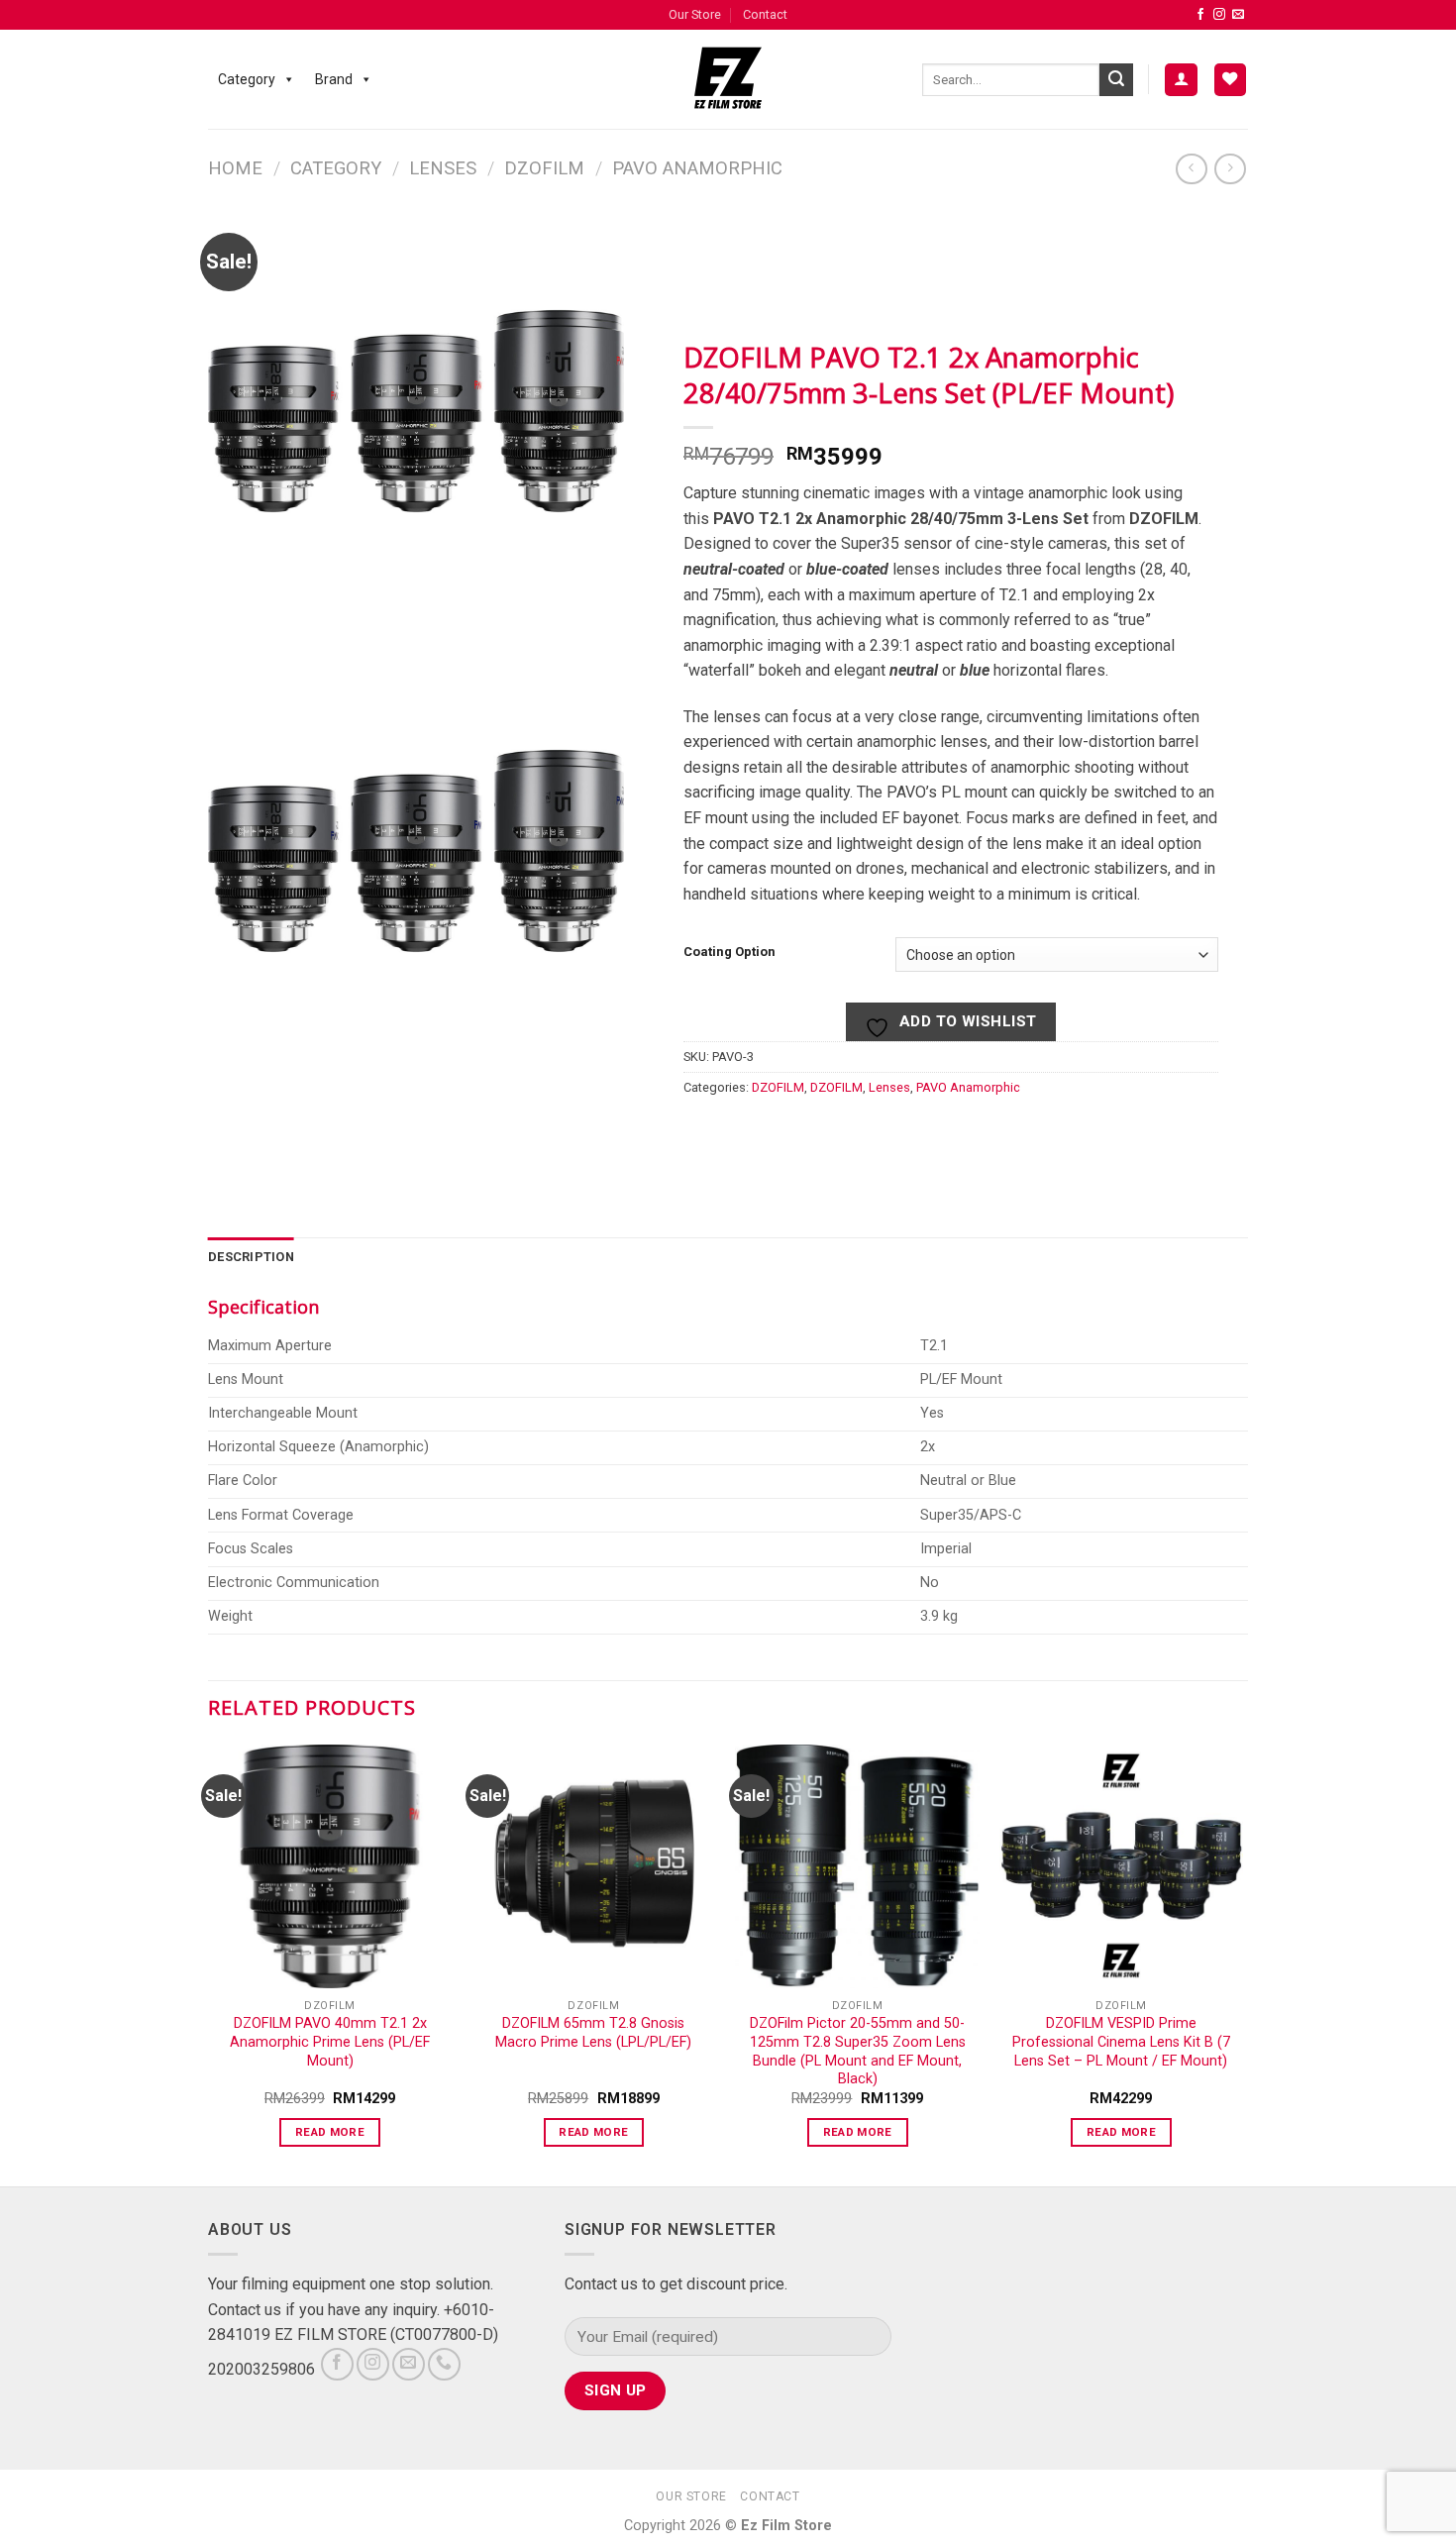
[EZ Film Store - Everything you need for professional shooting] (728, 79)
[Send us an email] (1238, 15)
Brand (334, 79)
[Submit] (1116, 80)
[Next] (1242, 1963)
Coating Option (729, 953)
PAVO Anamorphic (697, 168)
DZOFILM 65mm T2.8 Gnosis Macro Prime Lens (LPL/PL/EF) (593, 2033)
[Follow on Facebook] (1200, 15)
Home (235, 168)
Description (251, 1257)
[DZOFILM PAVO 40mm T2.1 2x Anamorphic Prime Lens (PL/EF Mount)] (330, 1867)
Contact (765, 14)
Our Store (695, 14)
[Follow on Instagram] (1219, 15)
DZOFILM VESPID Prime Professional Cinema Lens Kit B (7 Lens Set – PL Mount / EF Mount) (1121, 2042)
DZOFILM (544, 168)
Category (247, 79)
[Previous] (209, 1963)
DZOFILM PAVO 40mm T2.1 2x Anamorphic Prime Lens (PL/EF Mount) (330, 2042)
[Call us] (444, 2364)
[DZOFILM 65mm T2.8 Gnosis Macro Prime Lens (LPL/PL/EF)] (594, 1867)
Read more (330, 2132)
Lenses (443, 168)
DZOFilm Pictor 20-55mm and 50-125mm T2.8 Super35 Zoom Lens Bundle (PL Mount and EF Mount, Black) (858, 2051)
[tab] (251, 1257)
